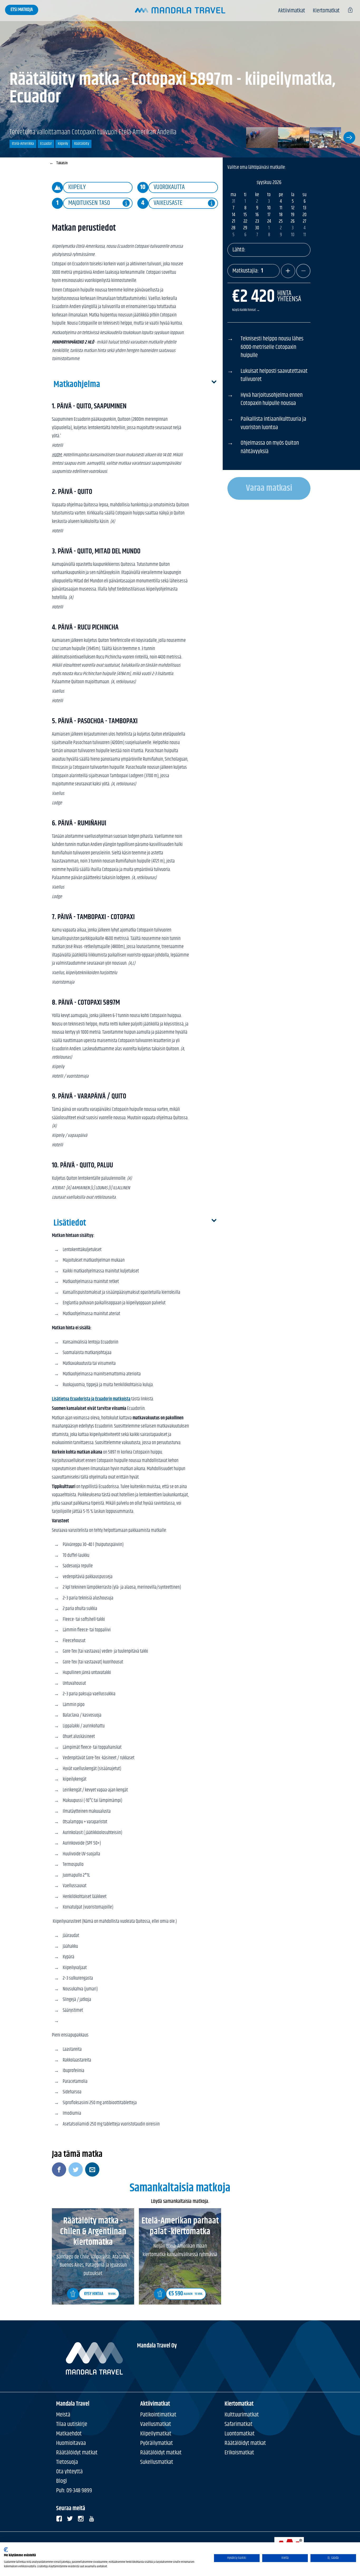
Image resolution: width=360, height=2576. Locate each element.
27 (305, 222)
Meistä (63, 2415)
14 (233, 215)
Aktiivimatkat (291, 11)
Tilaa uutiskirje (72, 2424)
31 (233, 202)
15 (245, 215)
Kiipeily (63, 144)
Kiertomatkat (326, 11)
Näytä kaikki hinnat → (246, 310)
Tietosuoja (67, 2462)
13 (305, 208)
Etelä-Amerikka (23, 144)
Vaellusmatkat (156, 2424)
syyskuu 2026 (269, 183)
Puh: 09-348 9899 (74, 2491)
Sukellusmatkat (157, 2462)
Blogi (62, 2481)
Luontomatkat (240, 2434)
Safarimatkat (239, 2424)
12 (293, 208)
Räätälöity (82, 144)
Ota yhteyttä (69, 2472)
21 (233, 222)
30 (257, 228)
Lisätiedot (70, 1223)
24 (269, 222)
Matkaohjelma (77, 385)
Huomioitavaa (71, 2443)
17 (269, 215)
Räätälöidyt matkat (77, 2453)
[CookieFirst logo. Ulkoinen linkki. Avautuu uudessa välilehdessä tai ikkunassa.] (6, 2550)
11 (281, 208)
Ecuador (46, 144)
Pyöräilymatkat (157, 2443)
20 (305, 215)
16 (257, 215)
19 (293, 215)
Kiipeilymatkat (156, 2434)
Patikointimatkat (158, 2415)
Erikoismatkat (239, 2453)
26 (293, 222)
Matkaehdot (69, 2434)
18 (281, 215)
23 (257, 222)
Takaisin (59, 163)
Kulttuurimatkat (242, 2415)
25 (281, 222)
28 (233, 228)
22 (245, 222)
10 (269, 208)
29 (245, 228)
